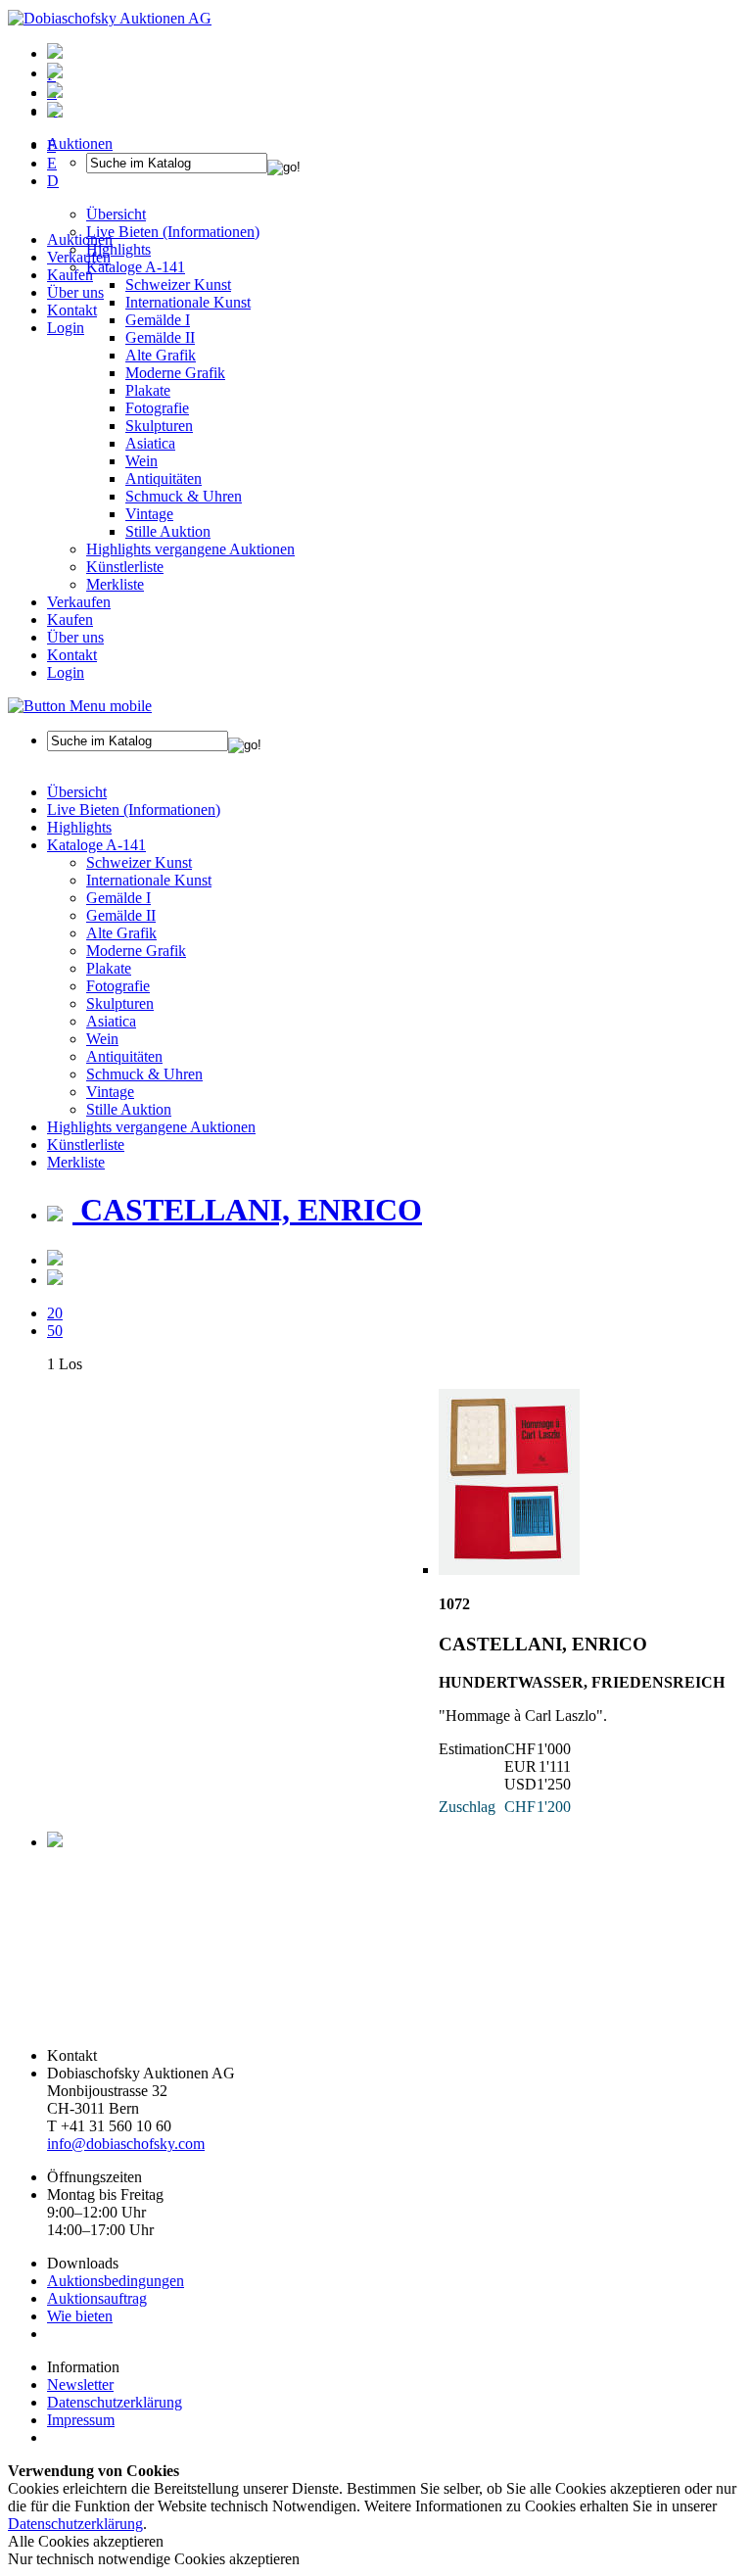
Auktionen (80, 239)
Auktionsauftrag (97, 2298)
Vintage (149, 514)
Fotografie (157, 408)
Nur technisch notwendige (154, 2559)
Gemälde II (160, 337)
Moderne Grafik (175, 373)
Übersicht (77, 792)
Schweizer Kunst (139, 862)
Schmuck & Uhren (184, 496)
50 (55, 1331)
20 (55, 1313)
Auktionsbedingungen (116, 2281)
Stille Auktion (168, 531)
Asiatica (150, 443)
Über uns (75, 292)
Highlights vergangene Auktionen (190, 549)
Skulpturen (159, 426)
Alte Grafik (161, 355)
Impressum (81, 2420)
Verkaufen (79, 257)
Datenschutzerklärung (115, 2402)
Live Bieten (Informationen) (134, 810)
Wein (141, 461)
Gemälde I (118, 898)
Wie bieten (80, 2316)
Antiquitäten (164, 478)
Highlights (79, 827)
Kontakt (72, 310)
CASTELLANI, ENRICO (247, 1210)
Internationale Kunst (149, 880)
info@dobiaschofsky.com (126, 2144)
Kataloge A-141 (96, 845)
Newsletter (80, 2385)
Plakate (148, 390)
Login (66, 328)
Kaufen (70, 275)
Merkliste (115, 584)
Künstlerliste (125, 567)
